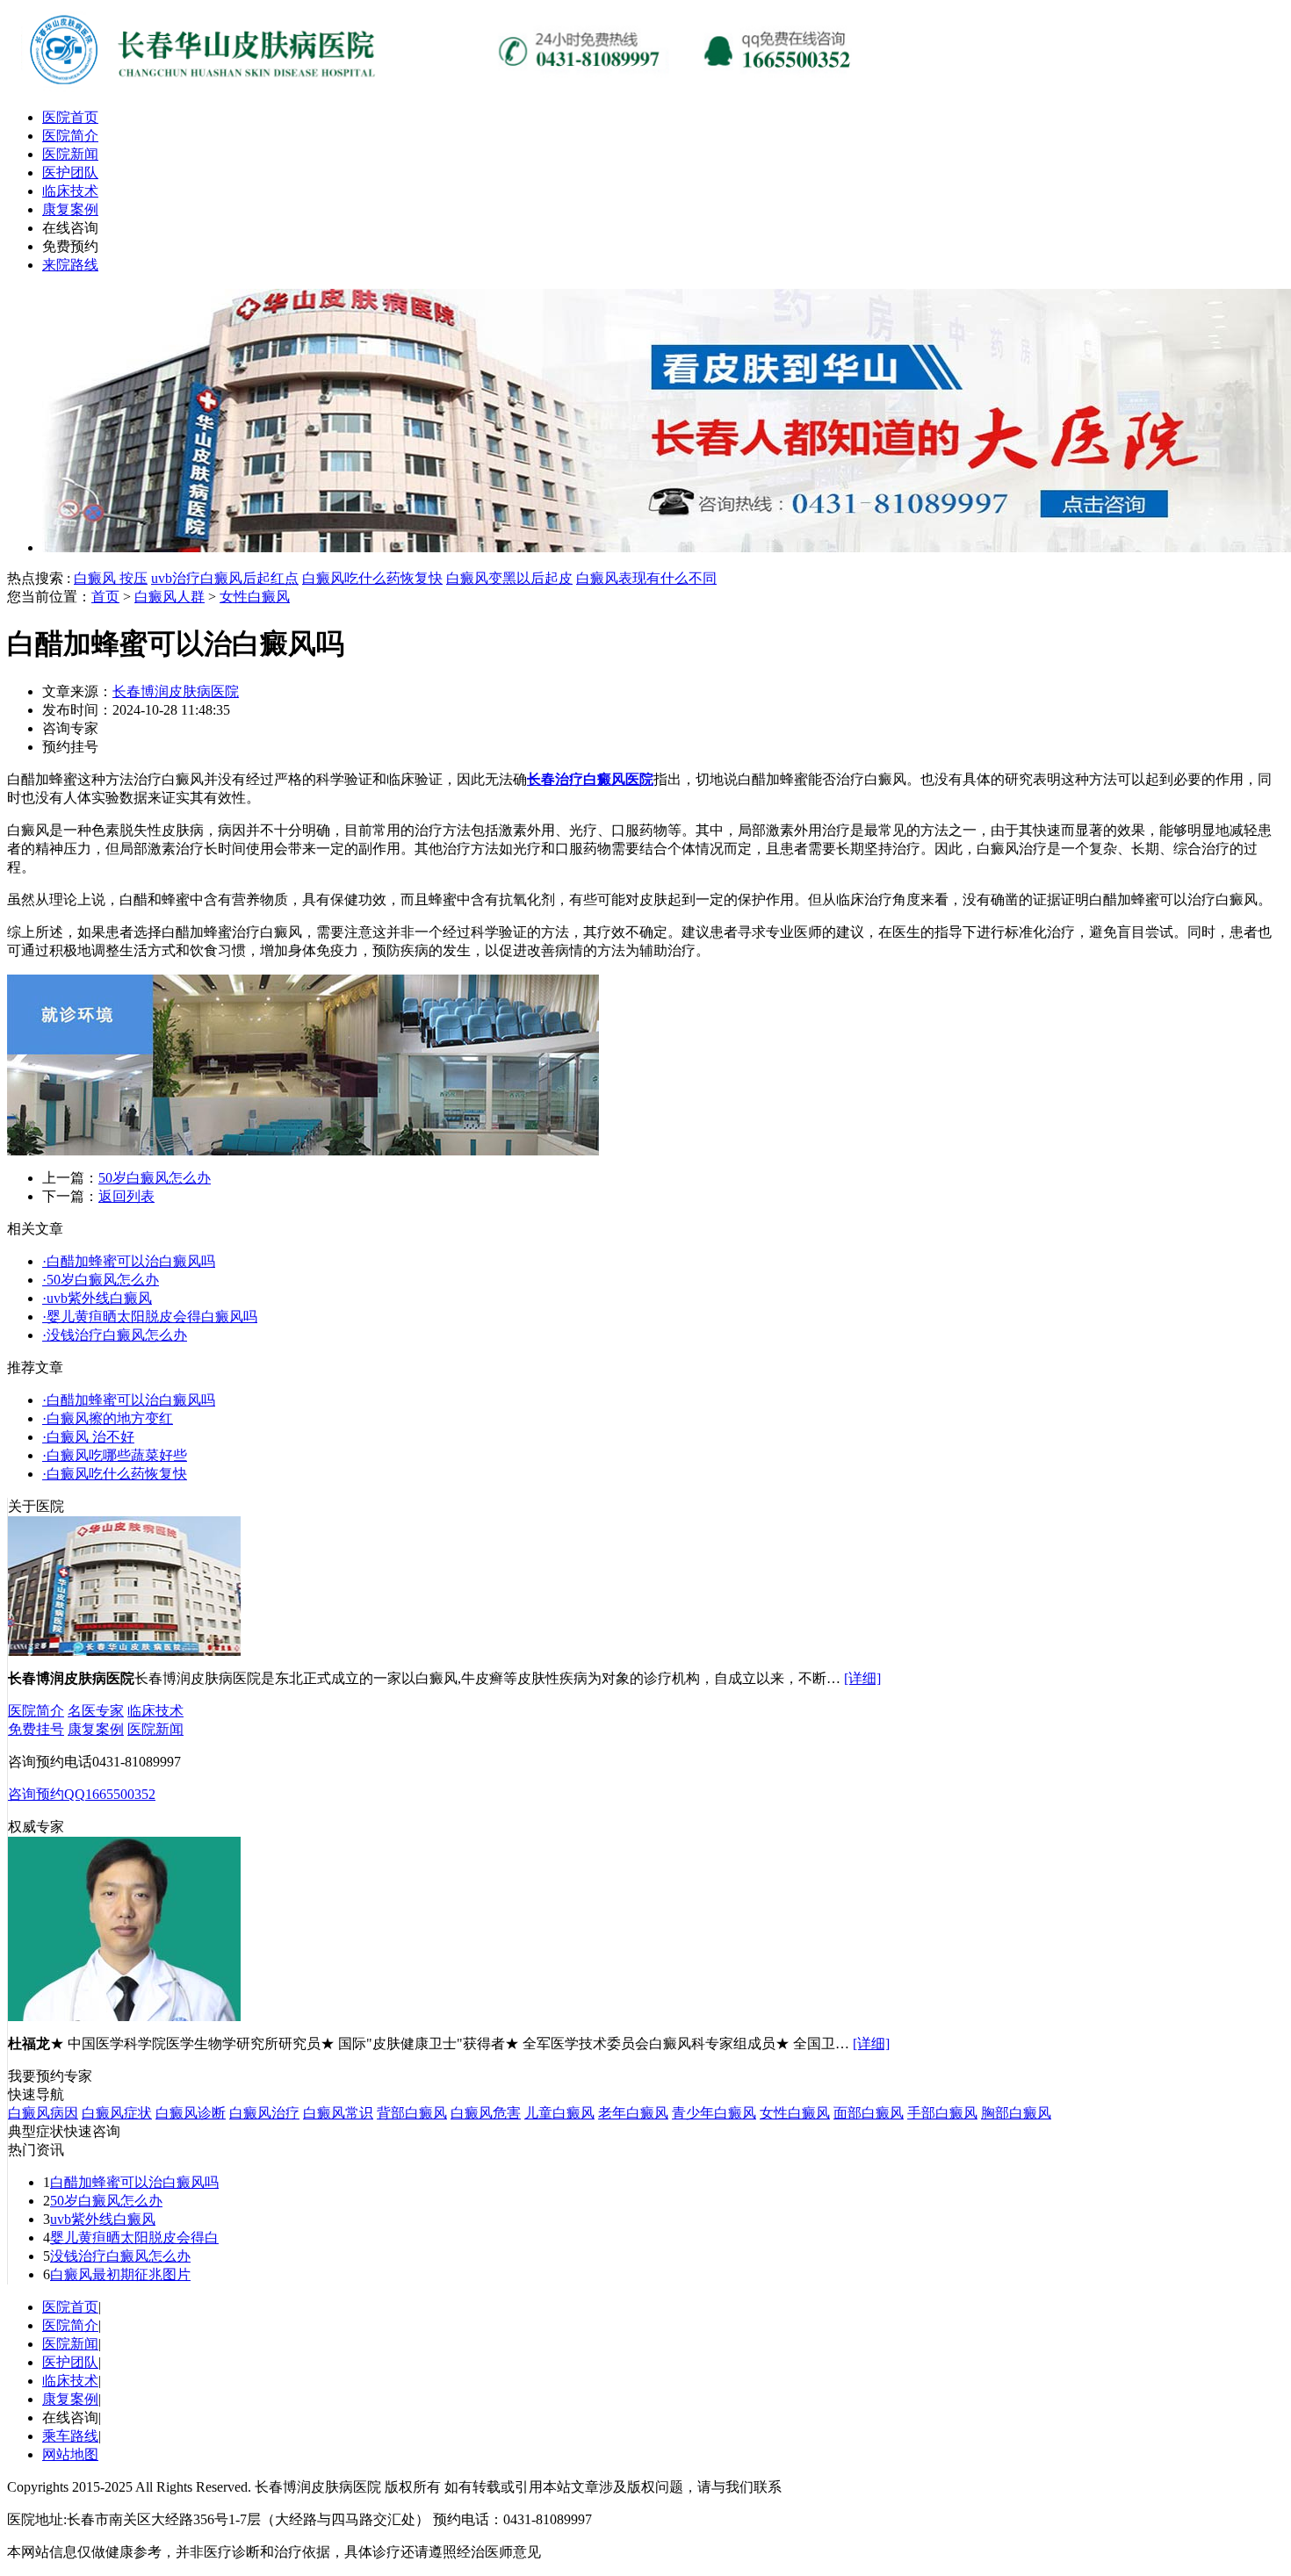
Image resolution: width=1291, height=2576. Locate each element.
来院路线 (70, 265)
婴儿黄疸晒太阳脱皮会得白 (134, 2238)
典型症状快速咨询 (64, 2131)
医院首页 (70, 117)
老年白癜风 (633, 2113)
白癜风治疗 (264, 2113)
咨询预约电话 (50, 1762)
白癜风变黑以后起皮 (509, 578)
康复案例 (70, 209)
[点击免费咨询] (303, 1151)
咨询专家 (70, 728)
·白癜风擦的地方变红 (108, 1418)
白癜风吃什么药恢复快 (372, 578)
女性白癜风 (255, 597)
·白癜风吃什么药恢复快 (115, 1474)
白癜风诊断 (191, 2113)
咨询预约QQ (47, 1794)
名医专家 (96, 1711)
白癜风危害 (486, 2113)
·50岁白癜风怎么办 (101, 1280)
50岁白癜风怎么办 (155, 1178)
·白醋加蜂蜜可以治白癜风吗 (129, 1261)
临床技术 (70, 191)
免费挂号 (36, 1729)
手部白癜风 (942, 2113)
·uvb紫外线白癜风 (97, 1298)
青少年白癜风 (714, 2113)
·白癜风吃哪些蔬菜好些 (115, 1455)
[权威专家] (124, 2016)
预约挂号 (70, 747)
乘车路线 (70, 2436)
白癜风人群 (169, 597)
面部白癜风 (869, 2113)
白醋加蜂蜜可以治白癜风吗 (134, 2182)
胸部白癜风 (1016, 2113)
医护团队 (70, 173)
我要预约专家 (50, 2076)
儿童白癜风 (559, 2113)
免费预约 (70, 246)
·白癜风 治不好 (88, 1437)
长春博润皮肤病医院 (176, 691)
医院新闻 (70, 154)
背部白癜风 (412, 2113)
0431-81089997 (137, 1762)
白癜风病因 (43, 2113)
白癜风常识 (338, 2113)
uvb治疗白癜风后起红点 (225, 578)
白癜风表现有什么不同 (646, 578)
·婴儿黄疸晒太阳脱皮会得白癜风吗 (150, 1317)
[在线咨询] (446, 90)
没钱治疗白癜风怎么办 (120, 2256)
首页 (105, 597)
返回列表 (126, 1196)
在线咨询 (70, 228)
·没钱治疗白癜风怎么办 (115, 1335)
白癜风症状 (117, 2113)
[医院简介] (124, 1651)
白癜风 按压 (111, 578)
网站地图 (70, 2454)
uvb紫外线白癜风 (103, 2219)
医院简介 (70, 136)
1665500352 (120, 1794)
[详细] (862, 1678)
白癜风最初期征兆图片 (120, 2274)
